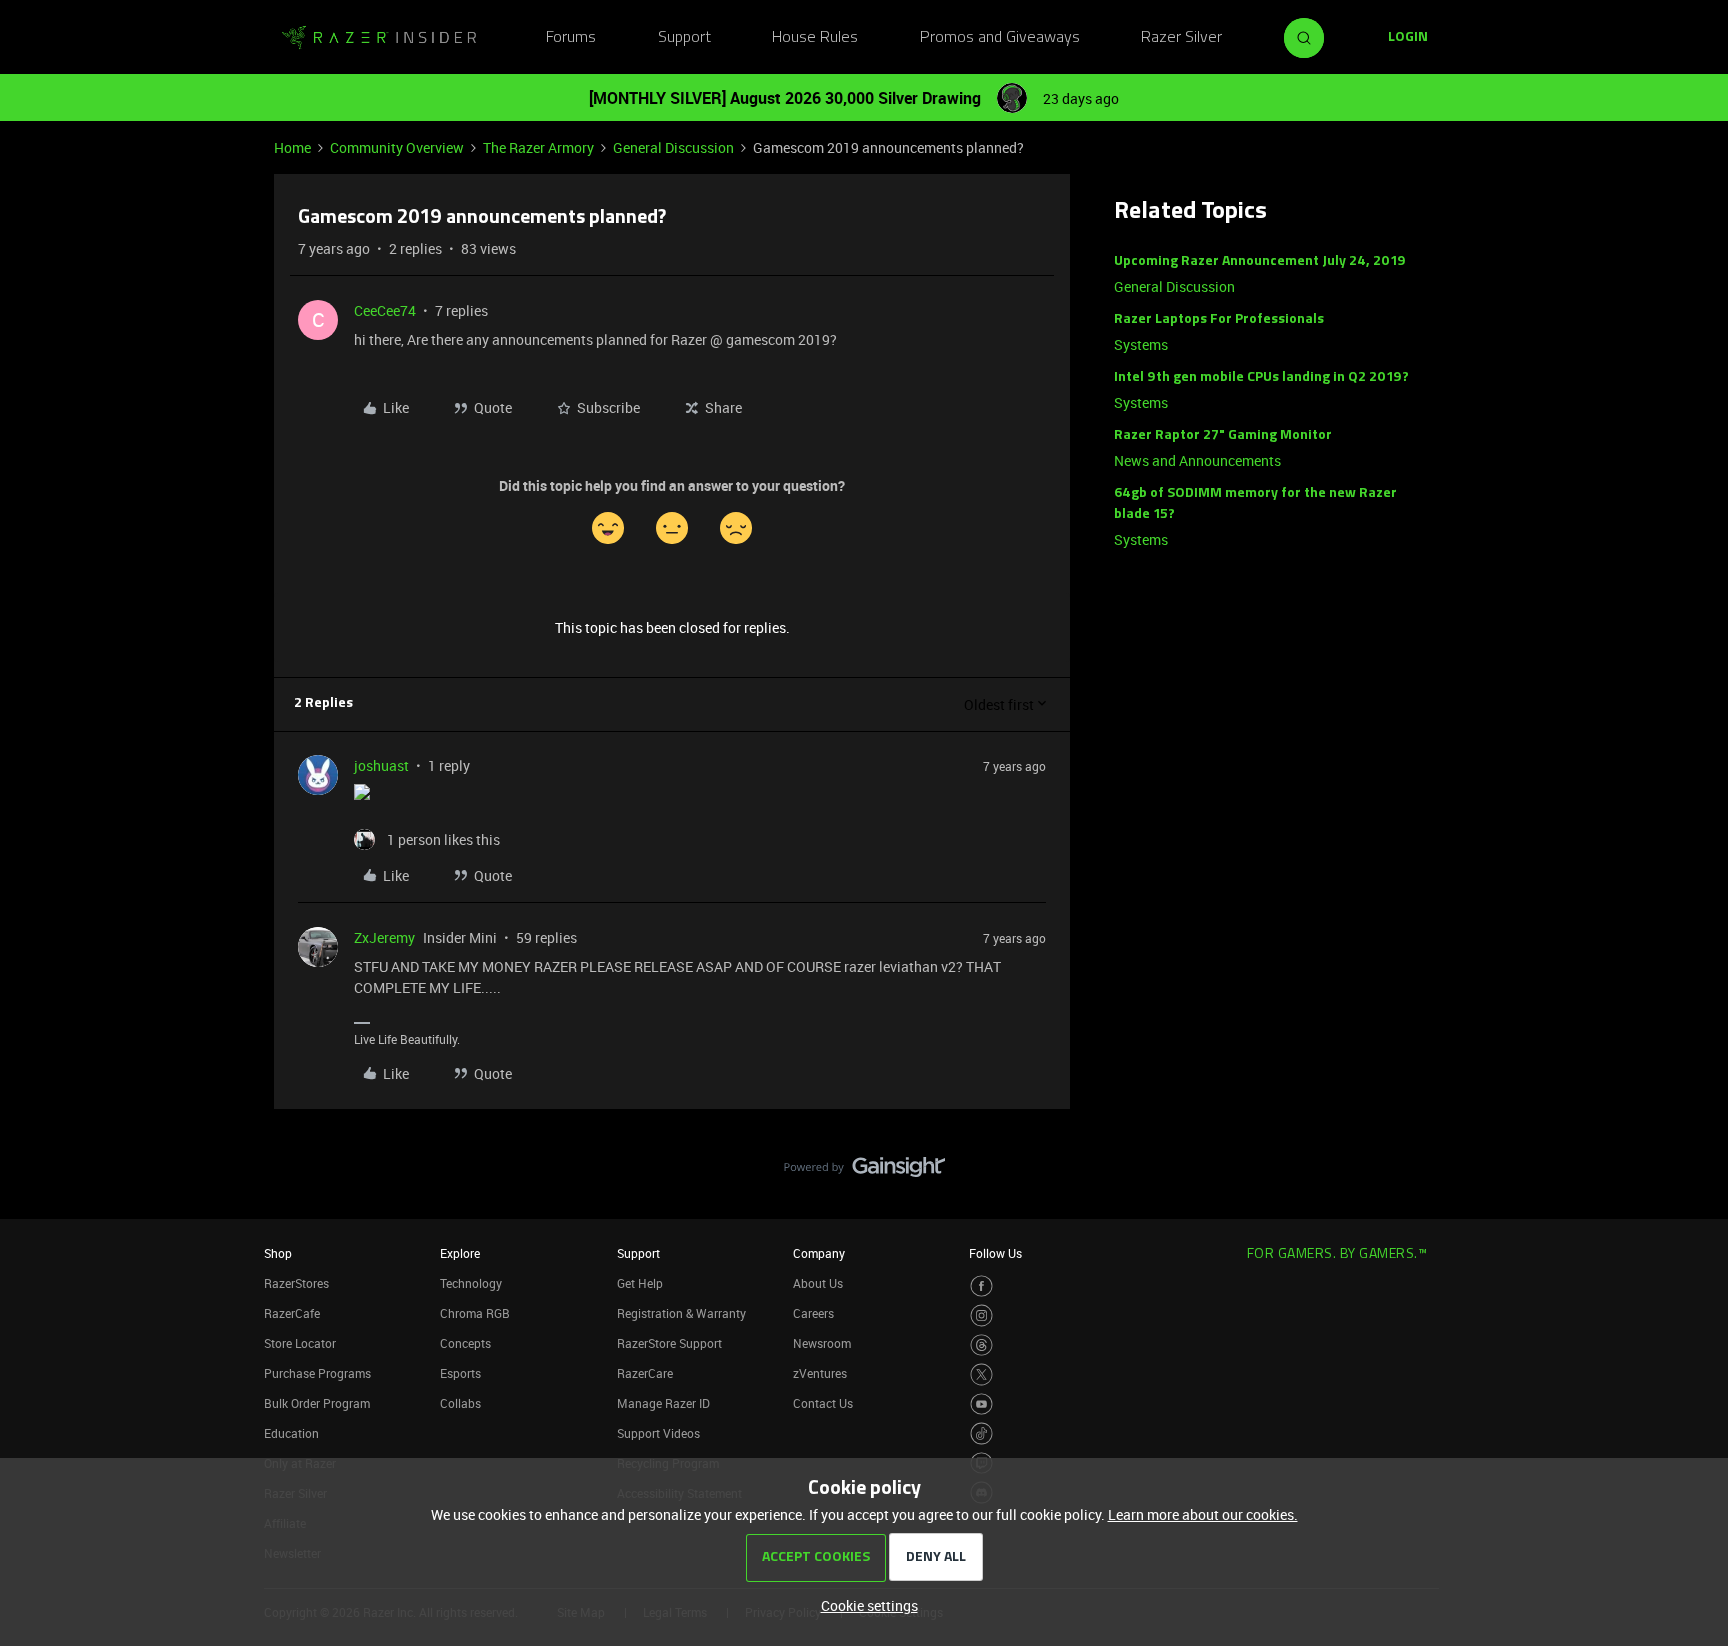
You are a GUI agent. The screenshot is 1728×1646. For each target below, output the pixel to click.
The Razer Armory (538, 147)
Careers (813, 1313)
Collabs (460, 1403)
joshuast (381, 765)
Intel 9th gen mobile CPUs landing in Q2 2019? (1261, 377)
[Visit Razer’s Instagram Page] (981, 1315)
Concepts (465, 1343)
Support (684, 38)
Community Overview (397, 147)
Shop (278, 1253)
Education (291, 1433)
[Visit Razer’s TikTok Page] (981, 1433)
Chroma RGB (475, 1313)
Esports (460, 1373)
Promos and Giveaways (1000, 38)
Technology (471, 1283)
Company (819, 1253)
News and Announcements (1197, 460)
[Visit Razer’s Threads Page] (981, 1345)
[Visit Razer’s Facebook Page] (981, 1286)
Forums (571, 38)
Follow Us (995, 1253)
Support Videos (658, 1433)
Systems (1141, 344)
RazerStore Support (669, 1343)
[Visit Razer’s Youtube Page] (981, 1404)
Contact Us (823, 1403)
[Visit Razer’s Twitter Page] (981, 1374)
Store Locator (300, 1343)
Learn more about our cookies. (1203, 1514)
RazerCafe (292, 1313)
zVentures (820, 1373)
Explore (460, 1253)
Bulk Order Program (317, 1403)
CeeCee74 (385, 310)
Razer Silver (1181, 38)
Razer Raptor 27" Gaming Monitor (1223, 435)
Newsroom (822, 1343)
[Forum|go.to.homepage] (379, 38)
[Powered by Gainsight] (864, 1172)
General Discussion (673, 147)
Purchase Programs (317, 1373)
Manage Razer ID (663, 1403)
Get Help (640, 1283)
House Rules (815, 38)
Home (292, 147)
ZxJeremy (384, 937)
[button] (1408, 38)
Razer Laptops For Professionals (1219, 319)
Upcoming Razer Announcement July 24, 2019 (1260, 261)
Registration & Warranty (681, 1313)
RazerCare (645, 1373)
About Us (818, 1283)
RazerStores (296, 1283)
